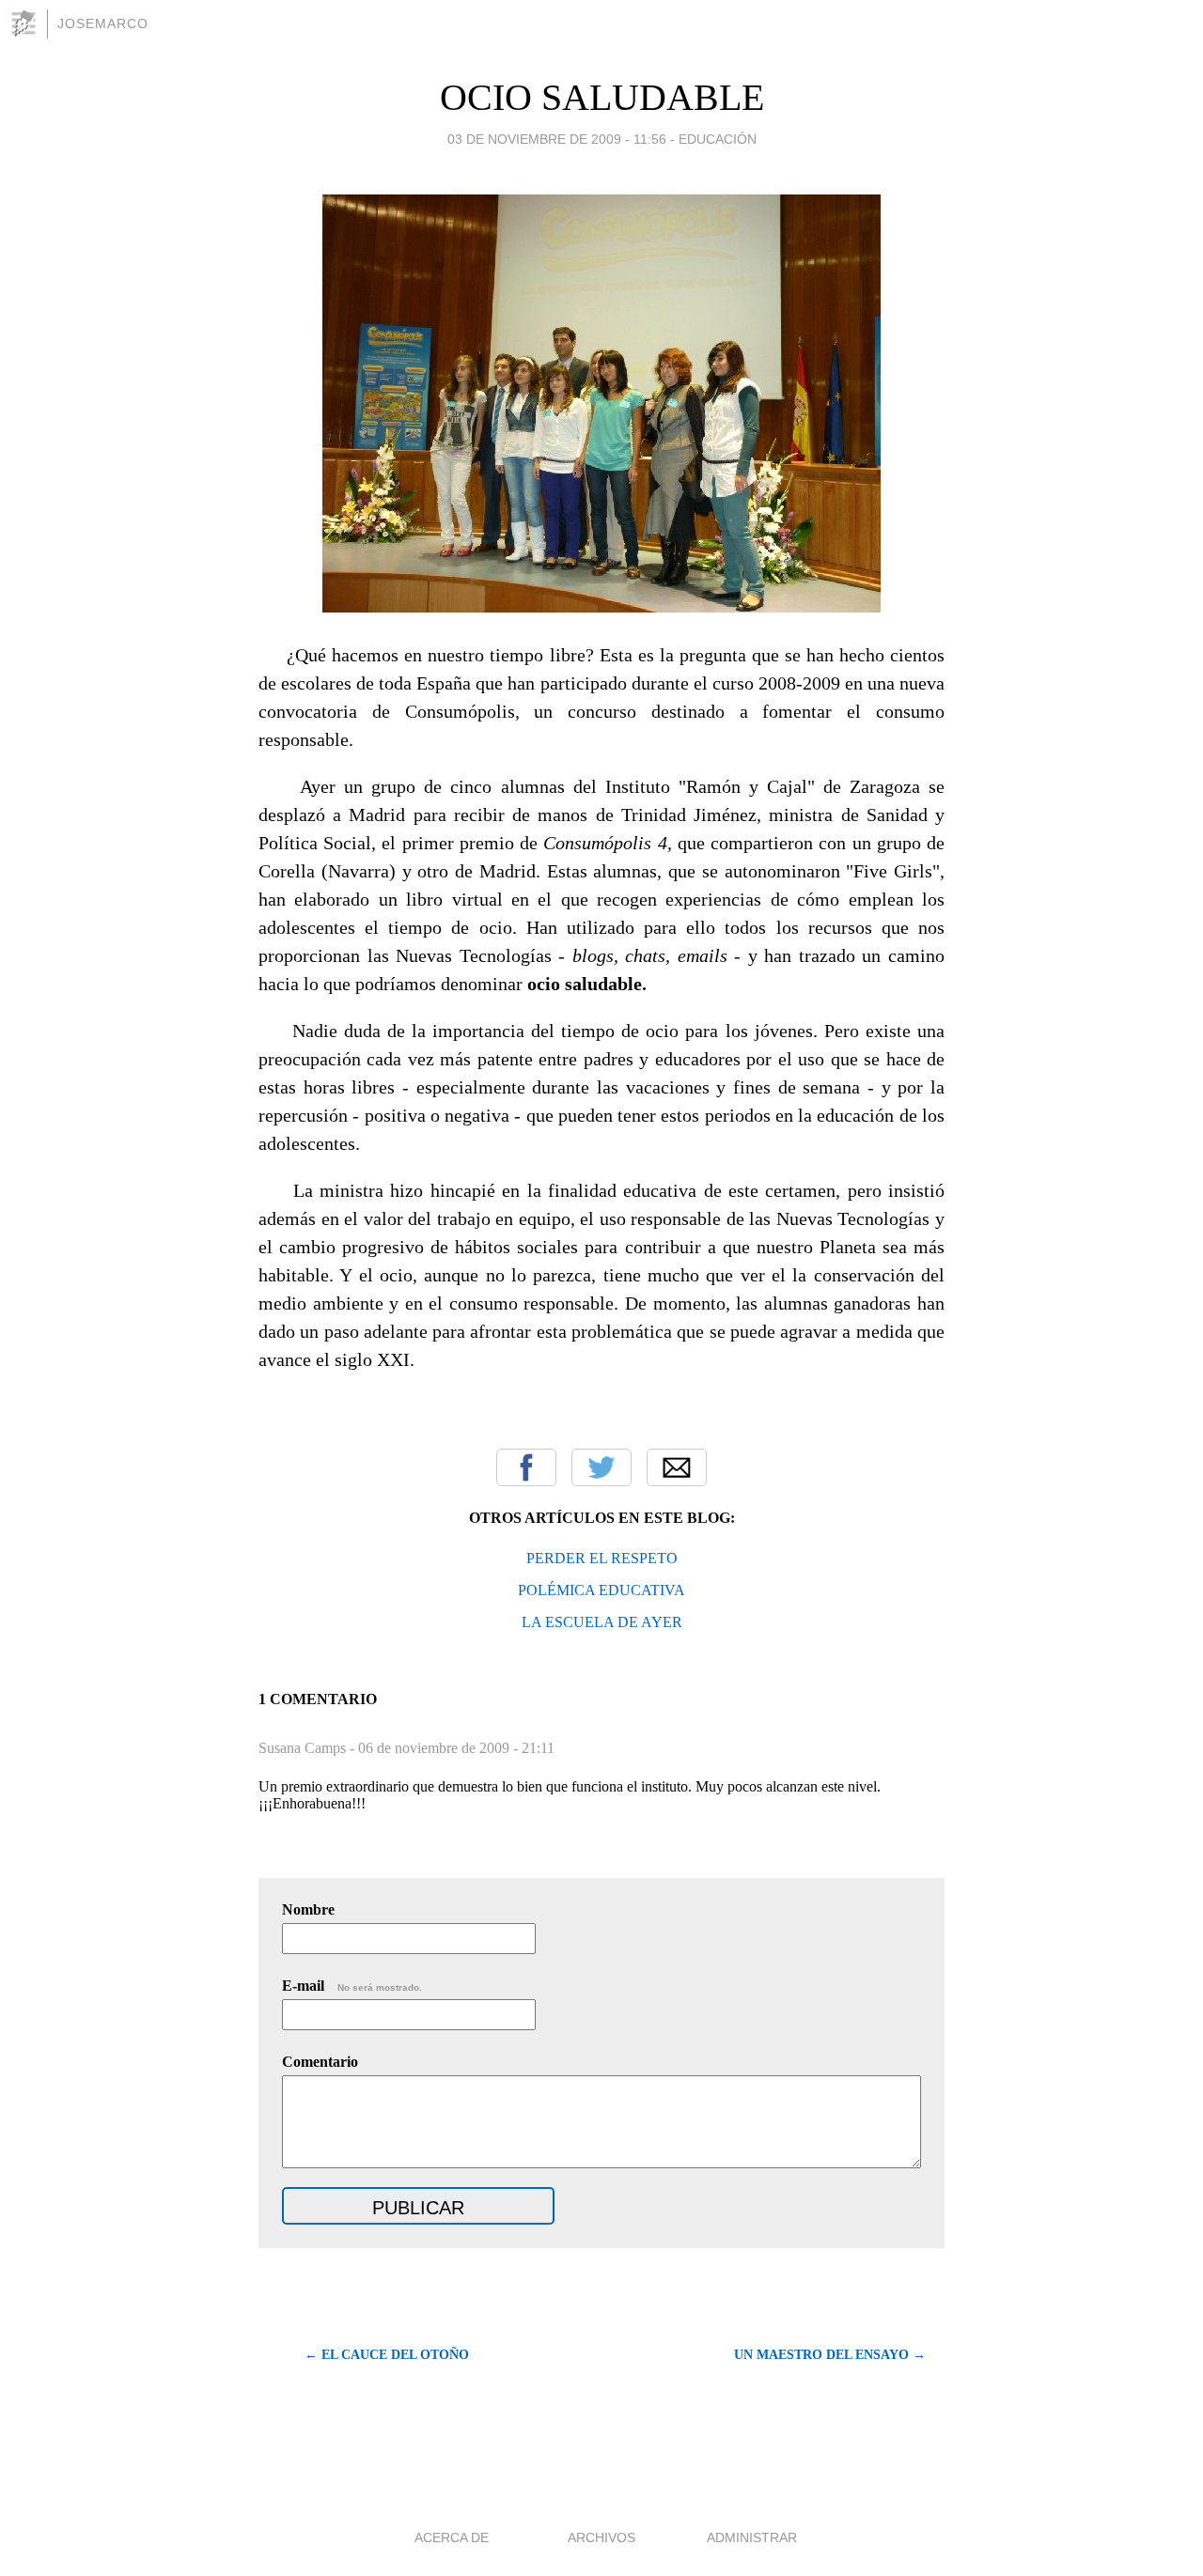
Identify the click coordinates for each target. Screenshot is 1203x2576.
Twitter (601, 1467)
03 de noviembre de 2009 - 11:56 (557, 139)
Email (677, 1467)
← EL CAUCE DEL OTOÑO (387, 2355)
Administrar (752, 2537)
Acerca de (452, 2537)
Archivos (601, 2537)
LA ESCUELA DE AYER (602, 1622)
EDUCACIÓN (718, 139)
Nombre (308, 1909)
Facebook (526, 1467)
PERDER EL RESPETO (602, 1558)
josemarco (103, 23)
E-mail (352, 1986)
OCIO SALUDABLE (602, 97)
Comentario (320, 2062)
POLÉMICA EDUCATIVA (601, 1590)
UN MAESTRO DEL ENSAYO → (830, 2355)
